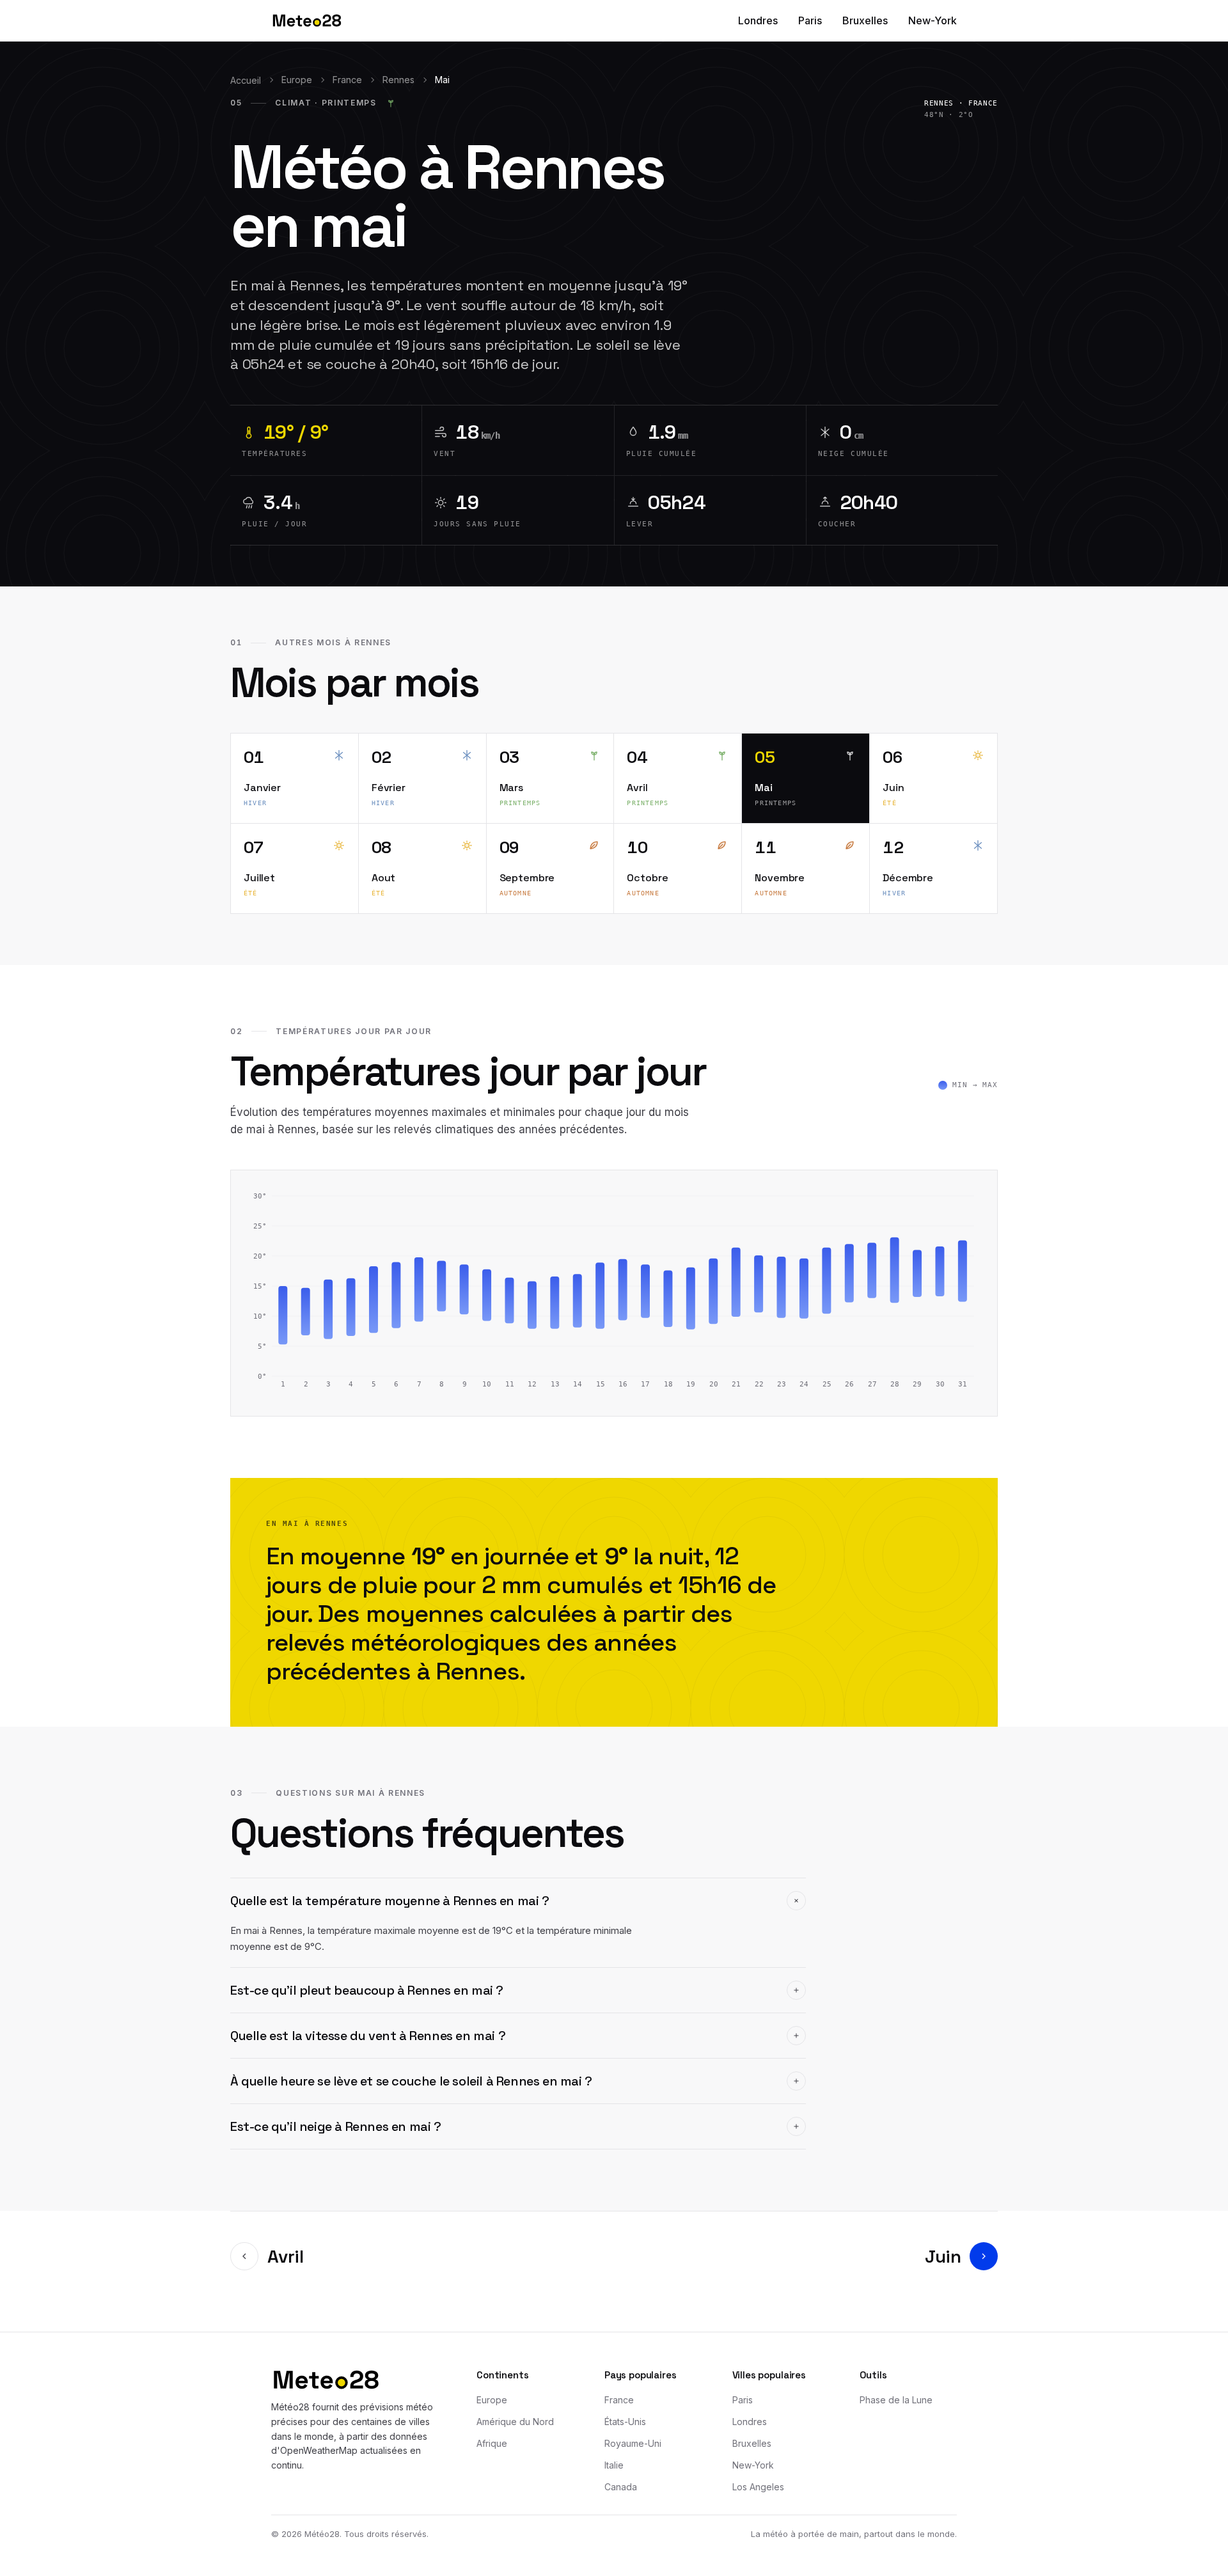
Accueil (246, 80)
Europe (297, 80)
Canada (621, 2487)
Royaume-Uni (633, 2443)
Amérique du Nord (515, 2422)
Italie (614, 2465)
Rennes (398, 80)
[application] (614, 1293)
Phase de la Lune (896, 2400)
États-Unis (625, 2422)
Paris (810, 20)
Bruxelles (865, 20)
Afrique (492, 2443)
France (347, 80)
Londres (758, 20)
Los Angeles (758, 2487)
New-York (933, 20)
